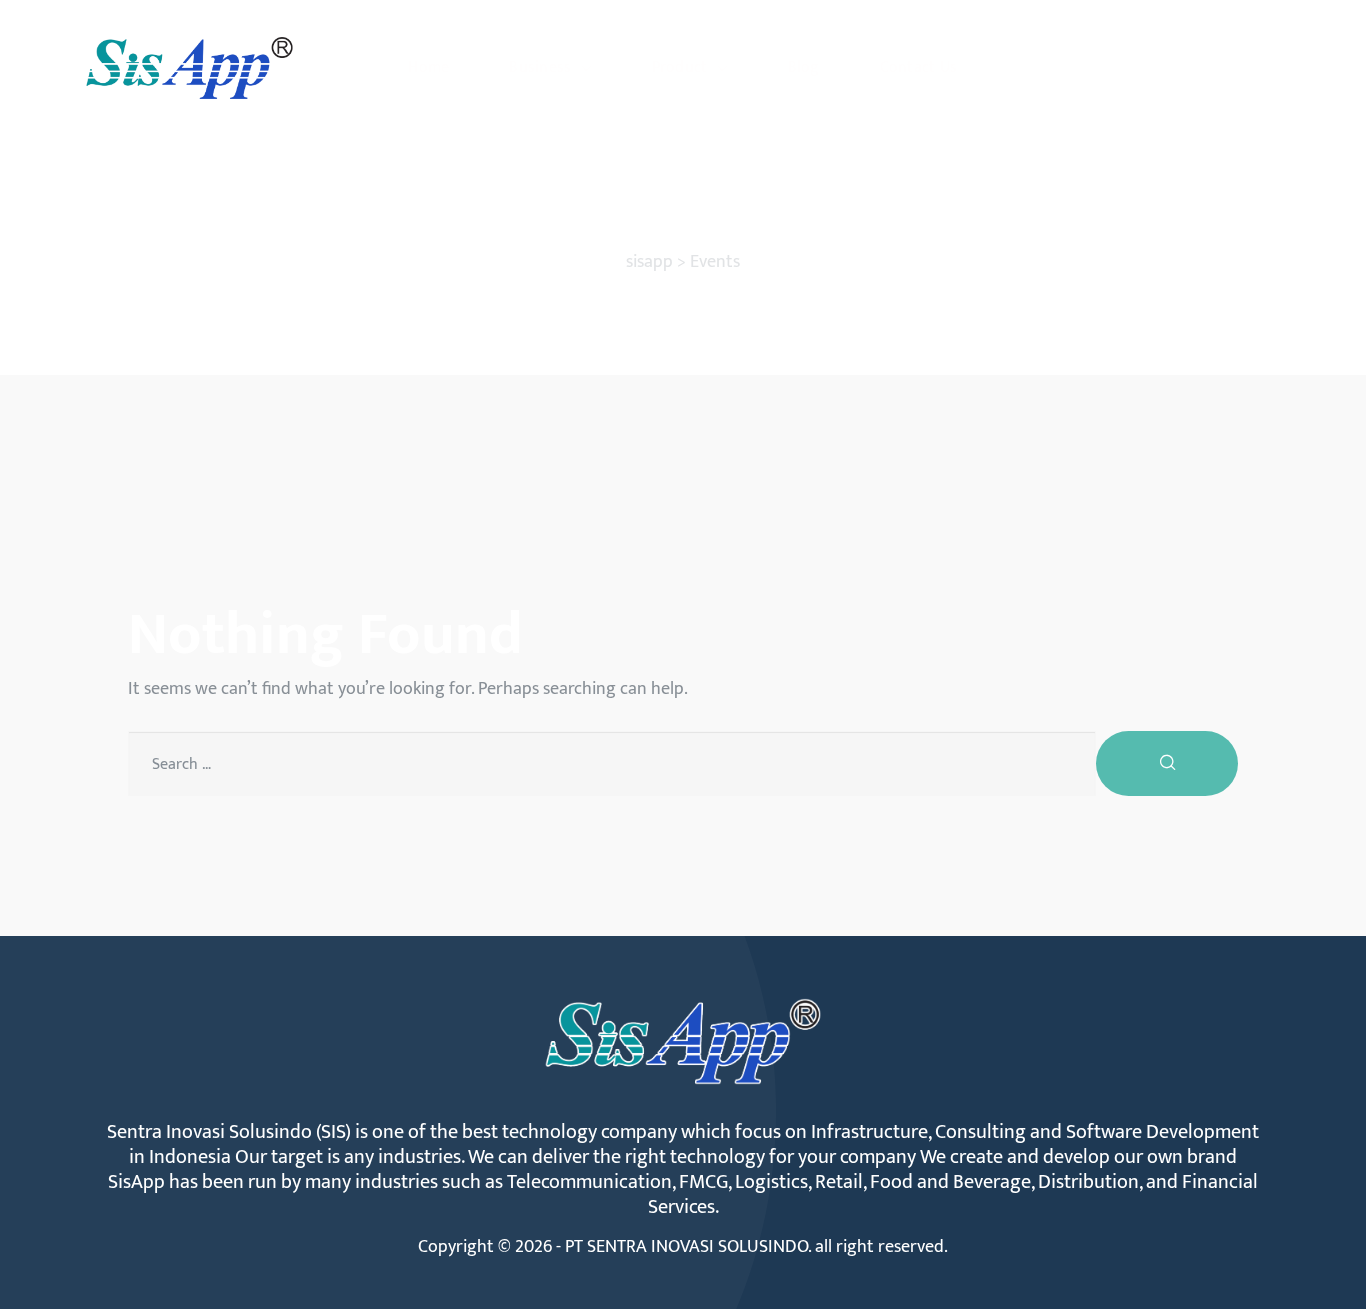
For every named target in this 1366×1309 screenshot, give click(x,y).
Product (680, 67)
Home (428, 67)
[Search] (1167, 763)
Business (540, 67)
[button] (1201, 68)
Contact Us (919, 67)
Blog (804, 67)
